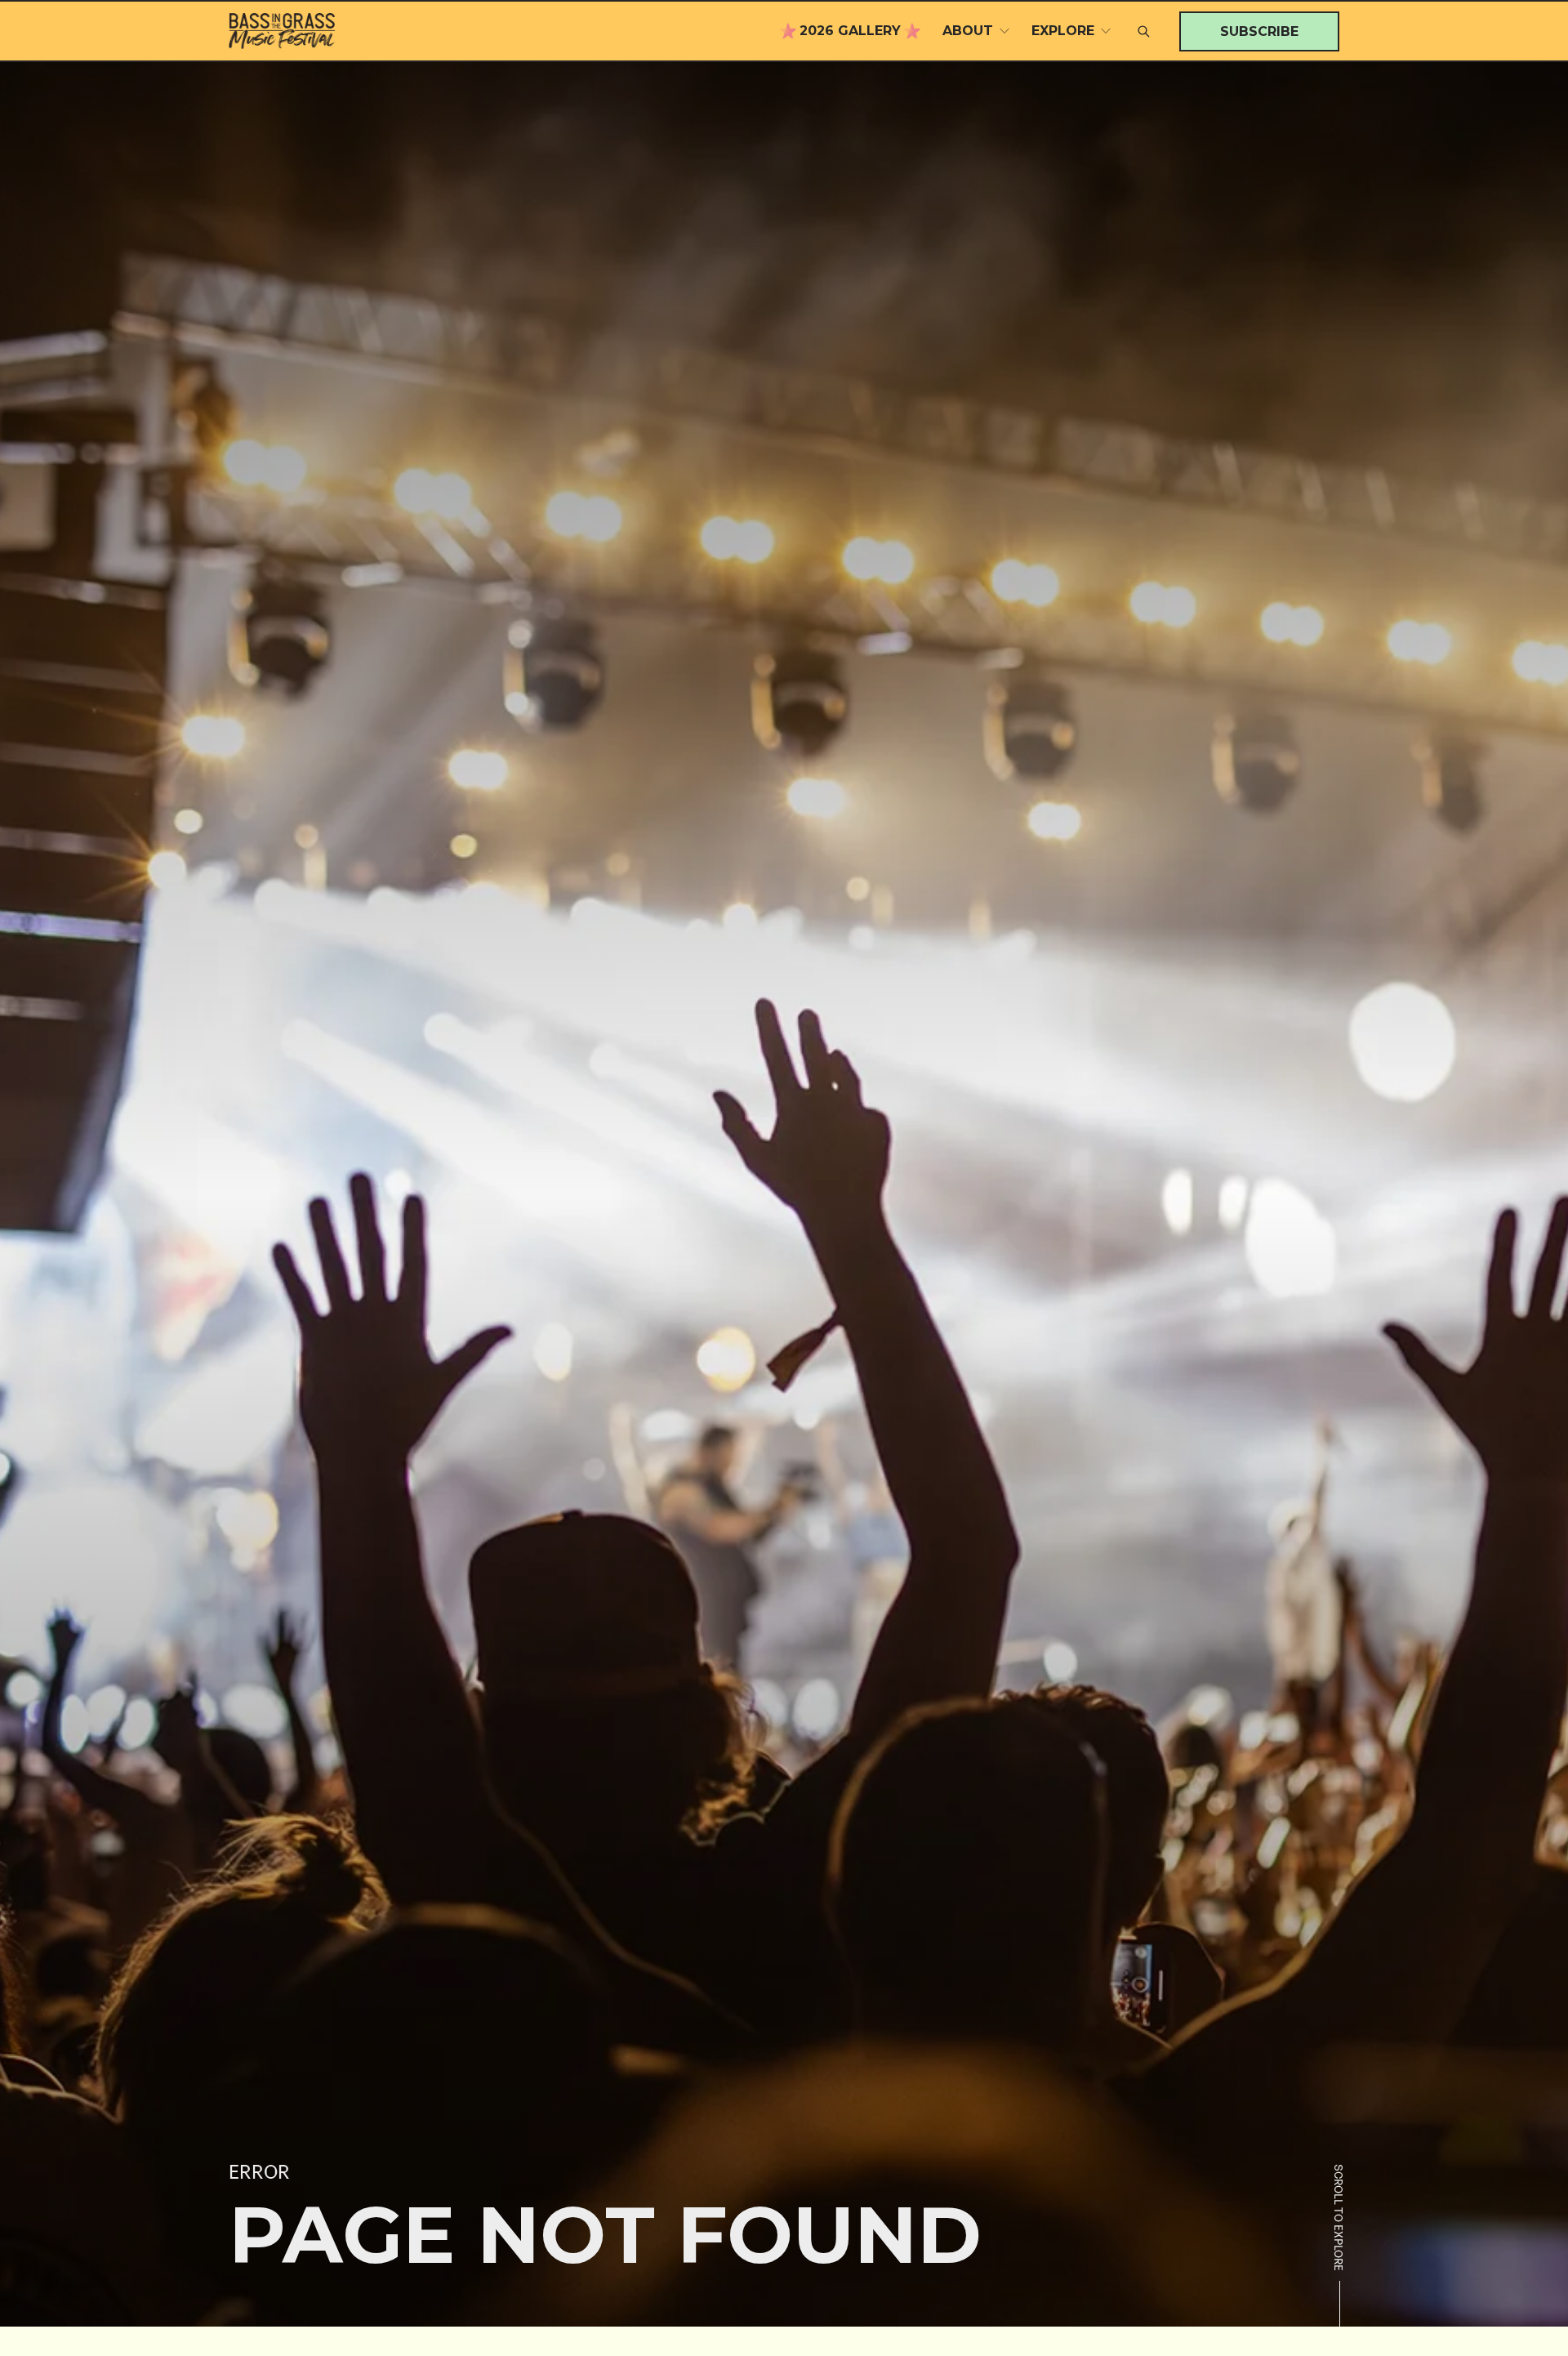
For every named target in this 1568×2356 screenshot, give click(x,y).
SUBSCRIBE (1259, 31)
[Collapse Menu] (1004, 31)
